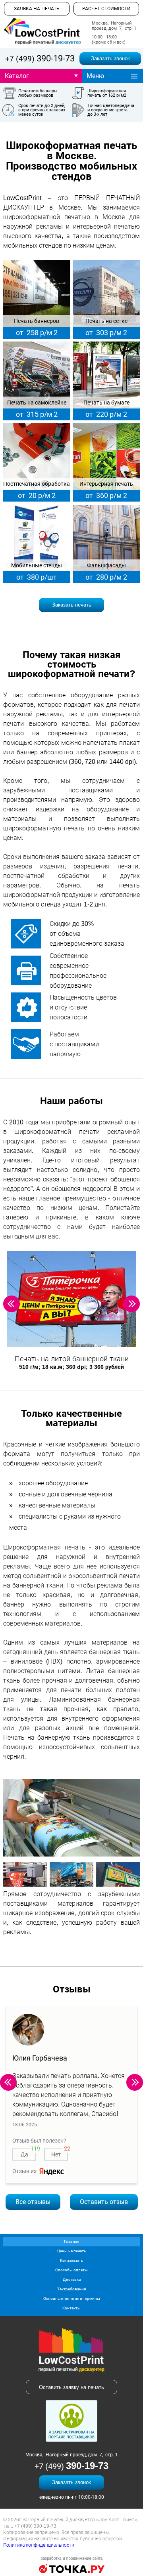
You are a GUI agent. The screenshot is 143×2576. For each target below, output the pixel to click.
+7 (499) (40, 59)
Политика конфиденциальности (39, 2545)
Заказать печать (72, 605)
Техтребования (71, 2289)
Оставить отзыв (104, 2202)
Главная (71, 2241)
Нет (60, 2153)
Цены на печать (71, 2251)
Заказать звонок (110, 58)
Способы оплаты (71, 2270)
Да (28, 2153)
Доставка (72, 2279)
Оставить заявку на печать (71, 2387)
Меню (95, 76)
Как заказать (71, 2260)
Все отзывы (33, 2202)
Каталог (17, 76)
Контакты (71, 2308)
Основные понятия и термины (72, 2298)
